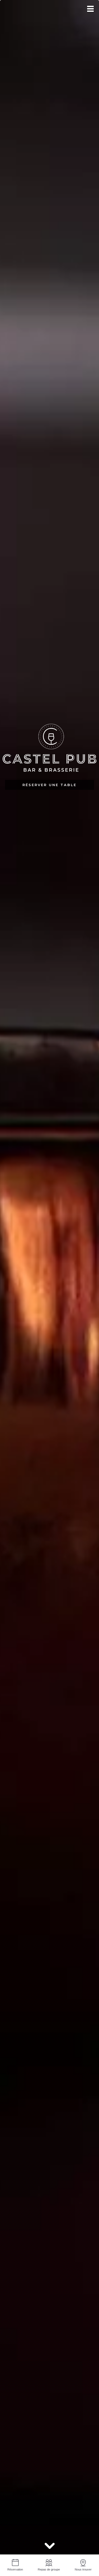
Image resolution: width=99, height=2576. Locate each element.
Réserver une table (49, 785)
